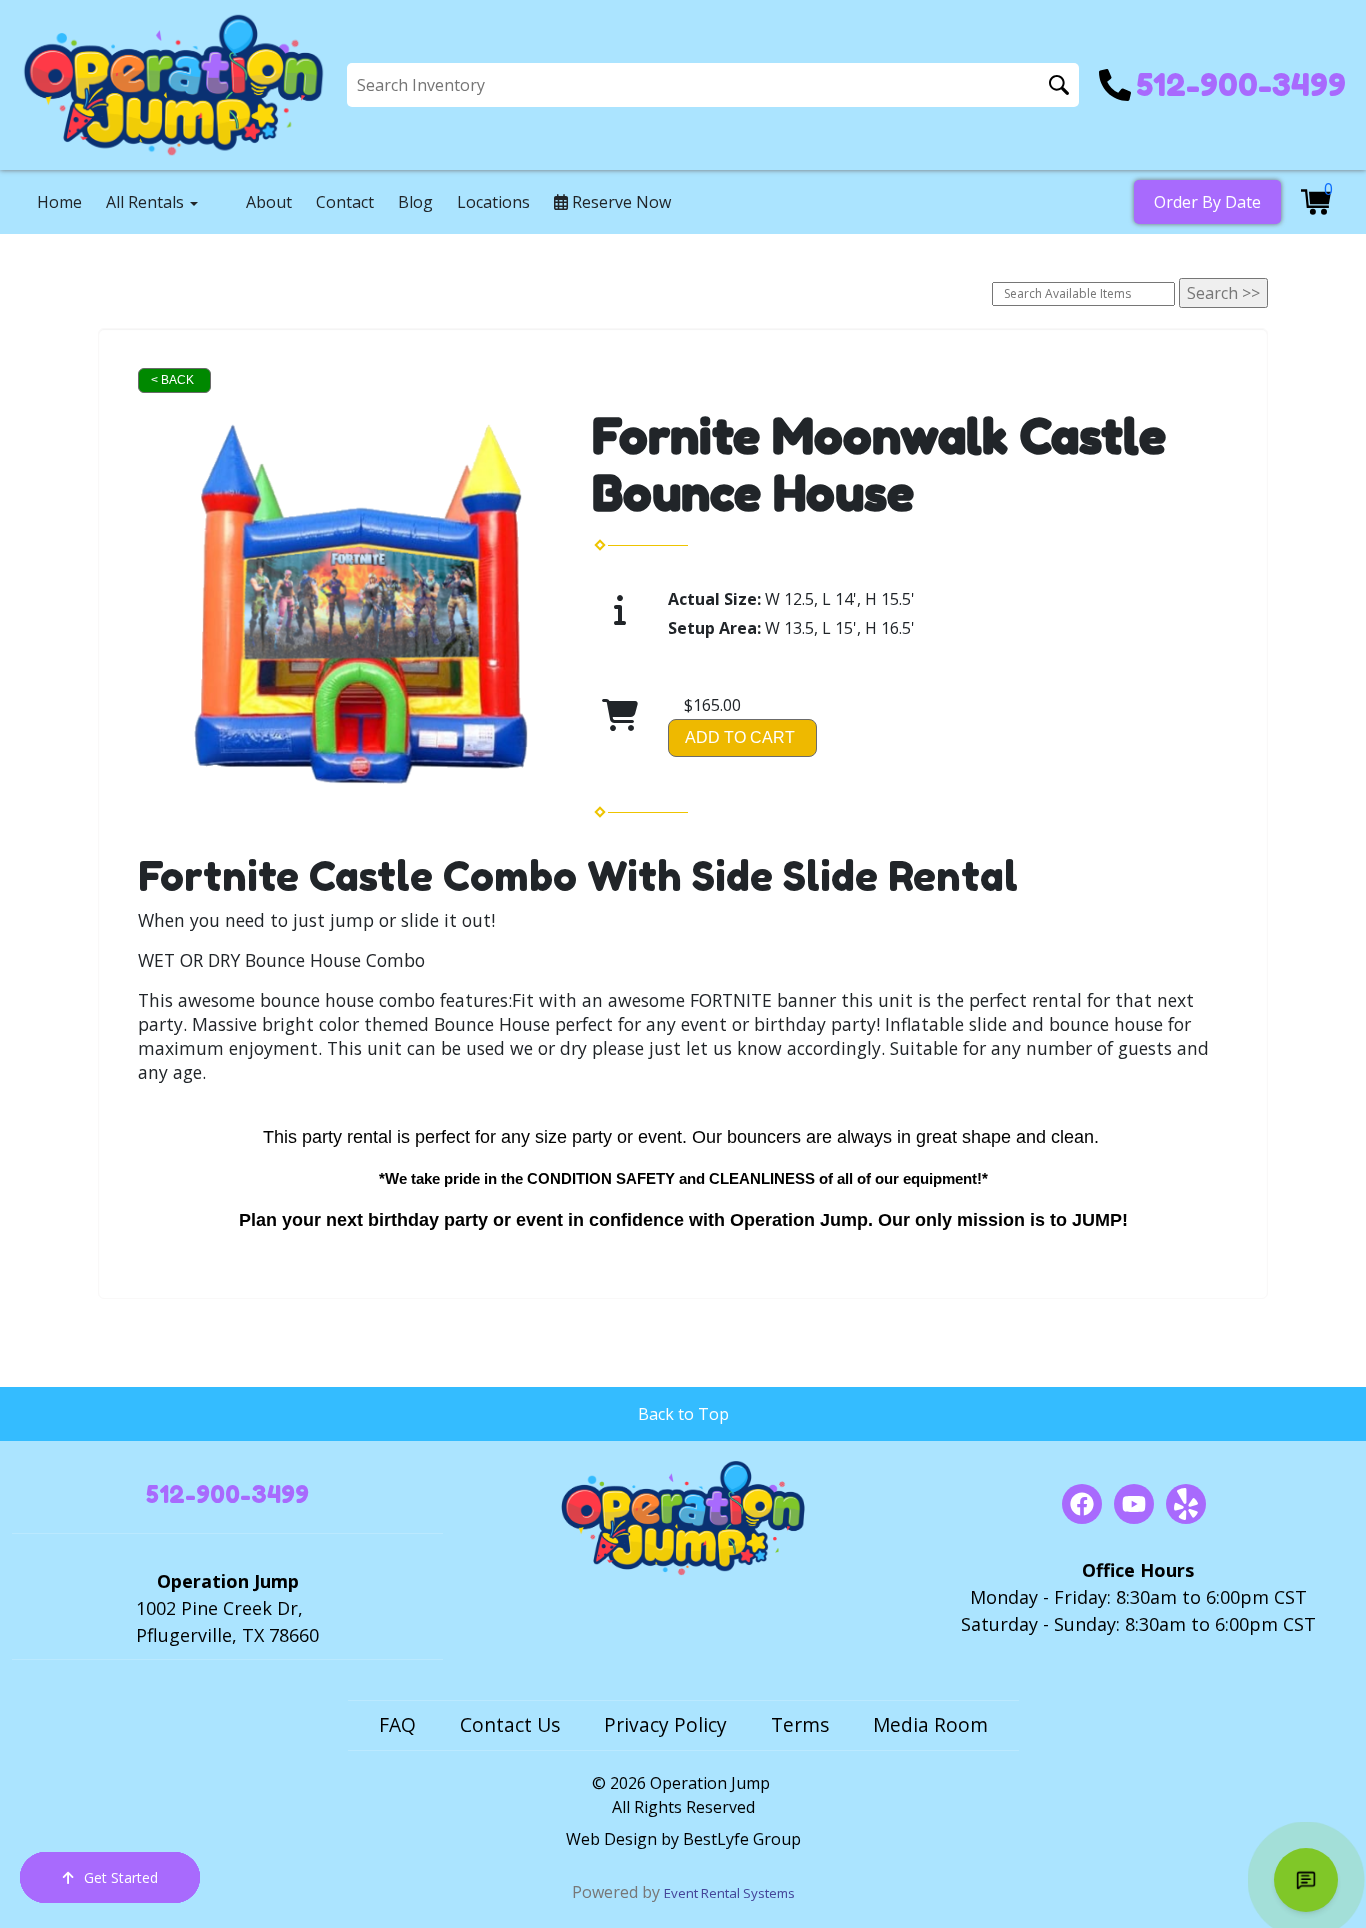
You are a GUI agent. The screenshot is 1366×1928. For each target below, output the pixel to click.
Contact (345, 202)
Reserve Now (619, 202)
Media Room (930, 1724)
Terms (800, 1724)
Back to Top (683, 1414)
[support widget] (1306, 1880)
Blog (415, 202)
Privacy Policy (665, 1724)
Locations (493, 202)
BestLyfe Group (742, 1839)
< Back (172, 380)
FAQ (397, 1724)
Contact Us (510, 1724)
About (269, 202)
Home (59, 202)
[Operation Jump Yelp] (1186, 1504)
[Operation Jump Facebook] (1082, 1504)
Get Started (121, 1877)
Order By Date (1207, 202)
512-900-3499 (227, 1494)
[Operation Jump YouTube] (1134, 1504)
